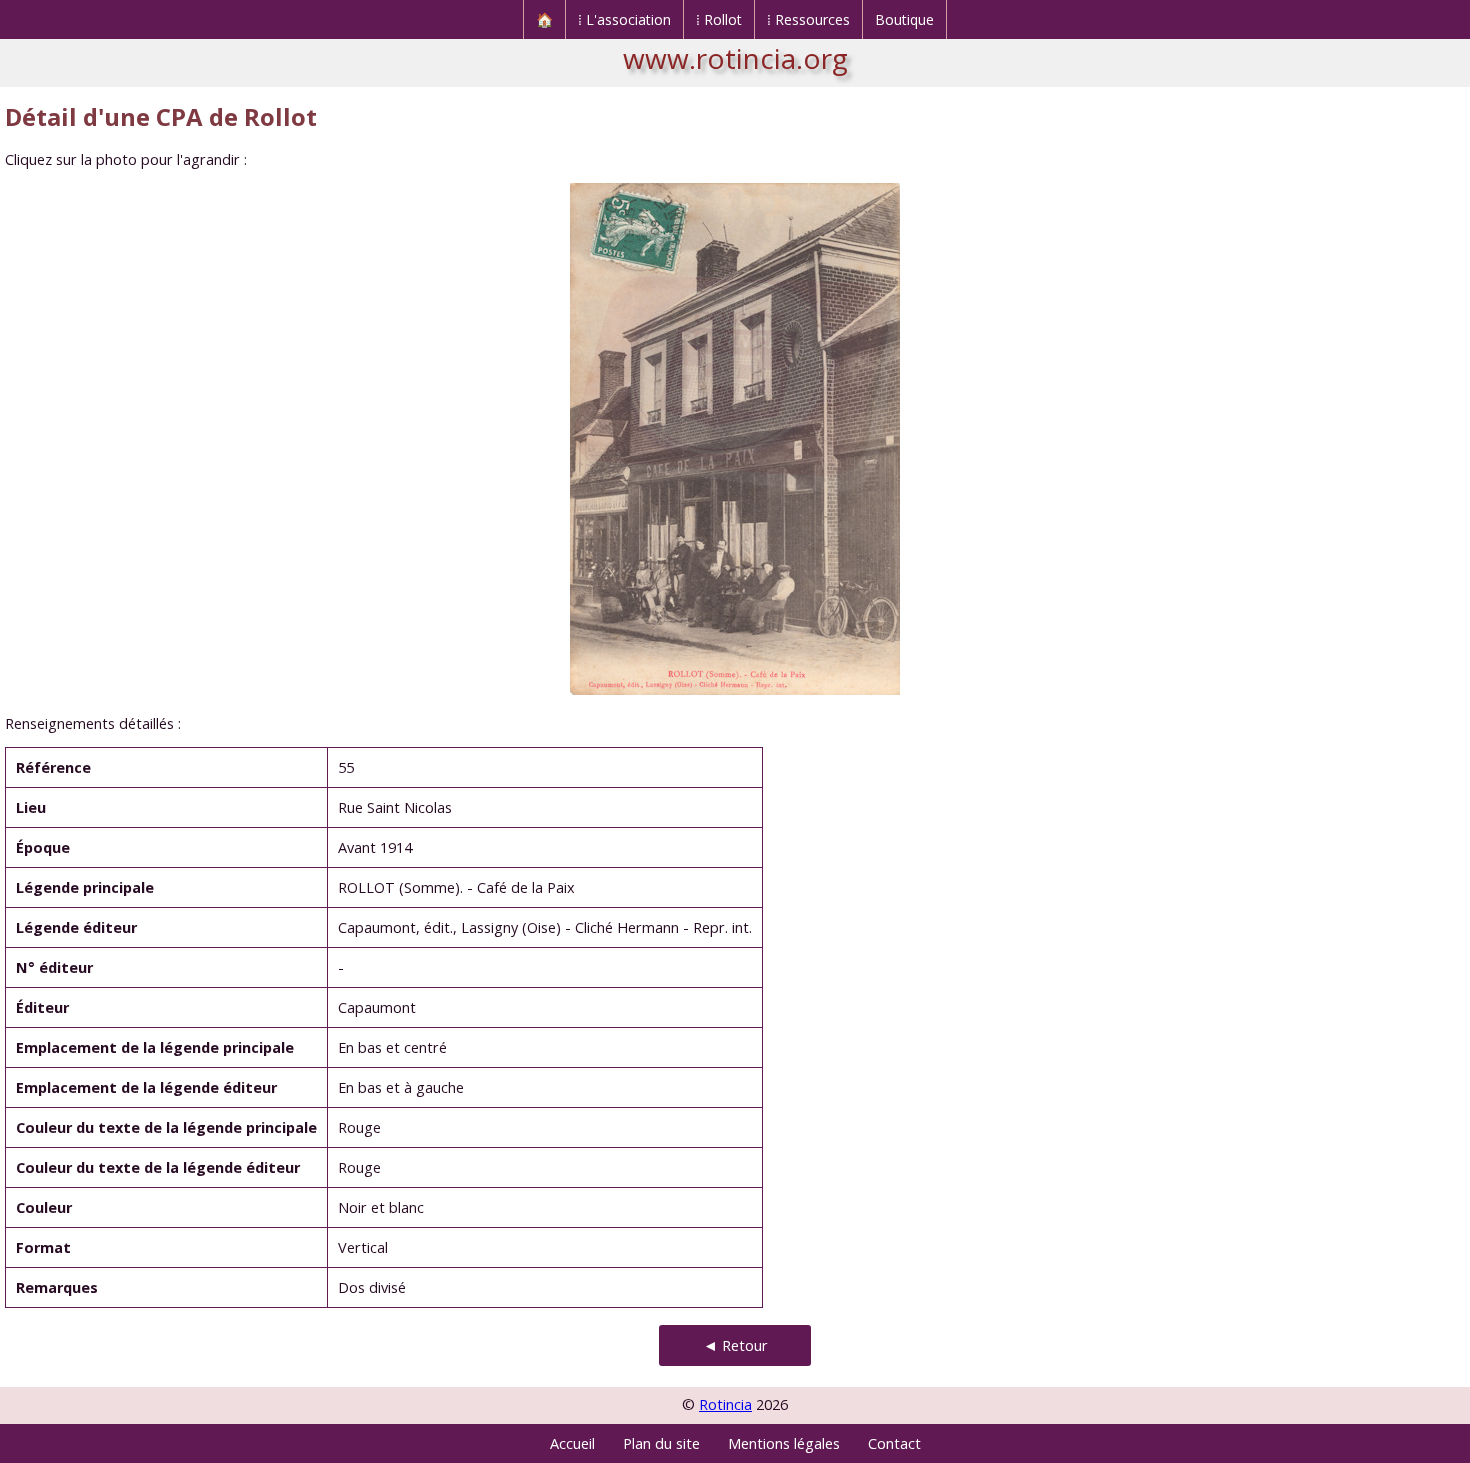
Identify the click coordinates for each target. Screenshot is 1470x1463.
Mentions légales (784, 1443)
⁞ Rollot (719, 19)
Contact (894, 1443)
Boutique (904, 19)
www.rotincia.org (735, 58)
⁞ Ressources (808, 19)
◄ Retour (735, 1345)
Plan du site (661, 1443)
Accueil (572, 1443)
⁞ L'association (624, 19)
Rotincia (725, 1404)
